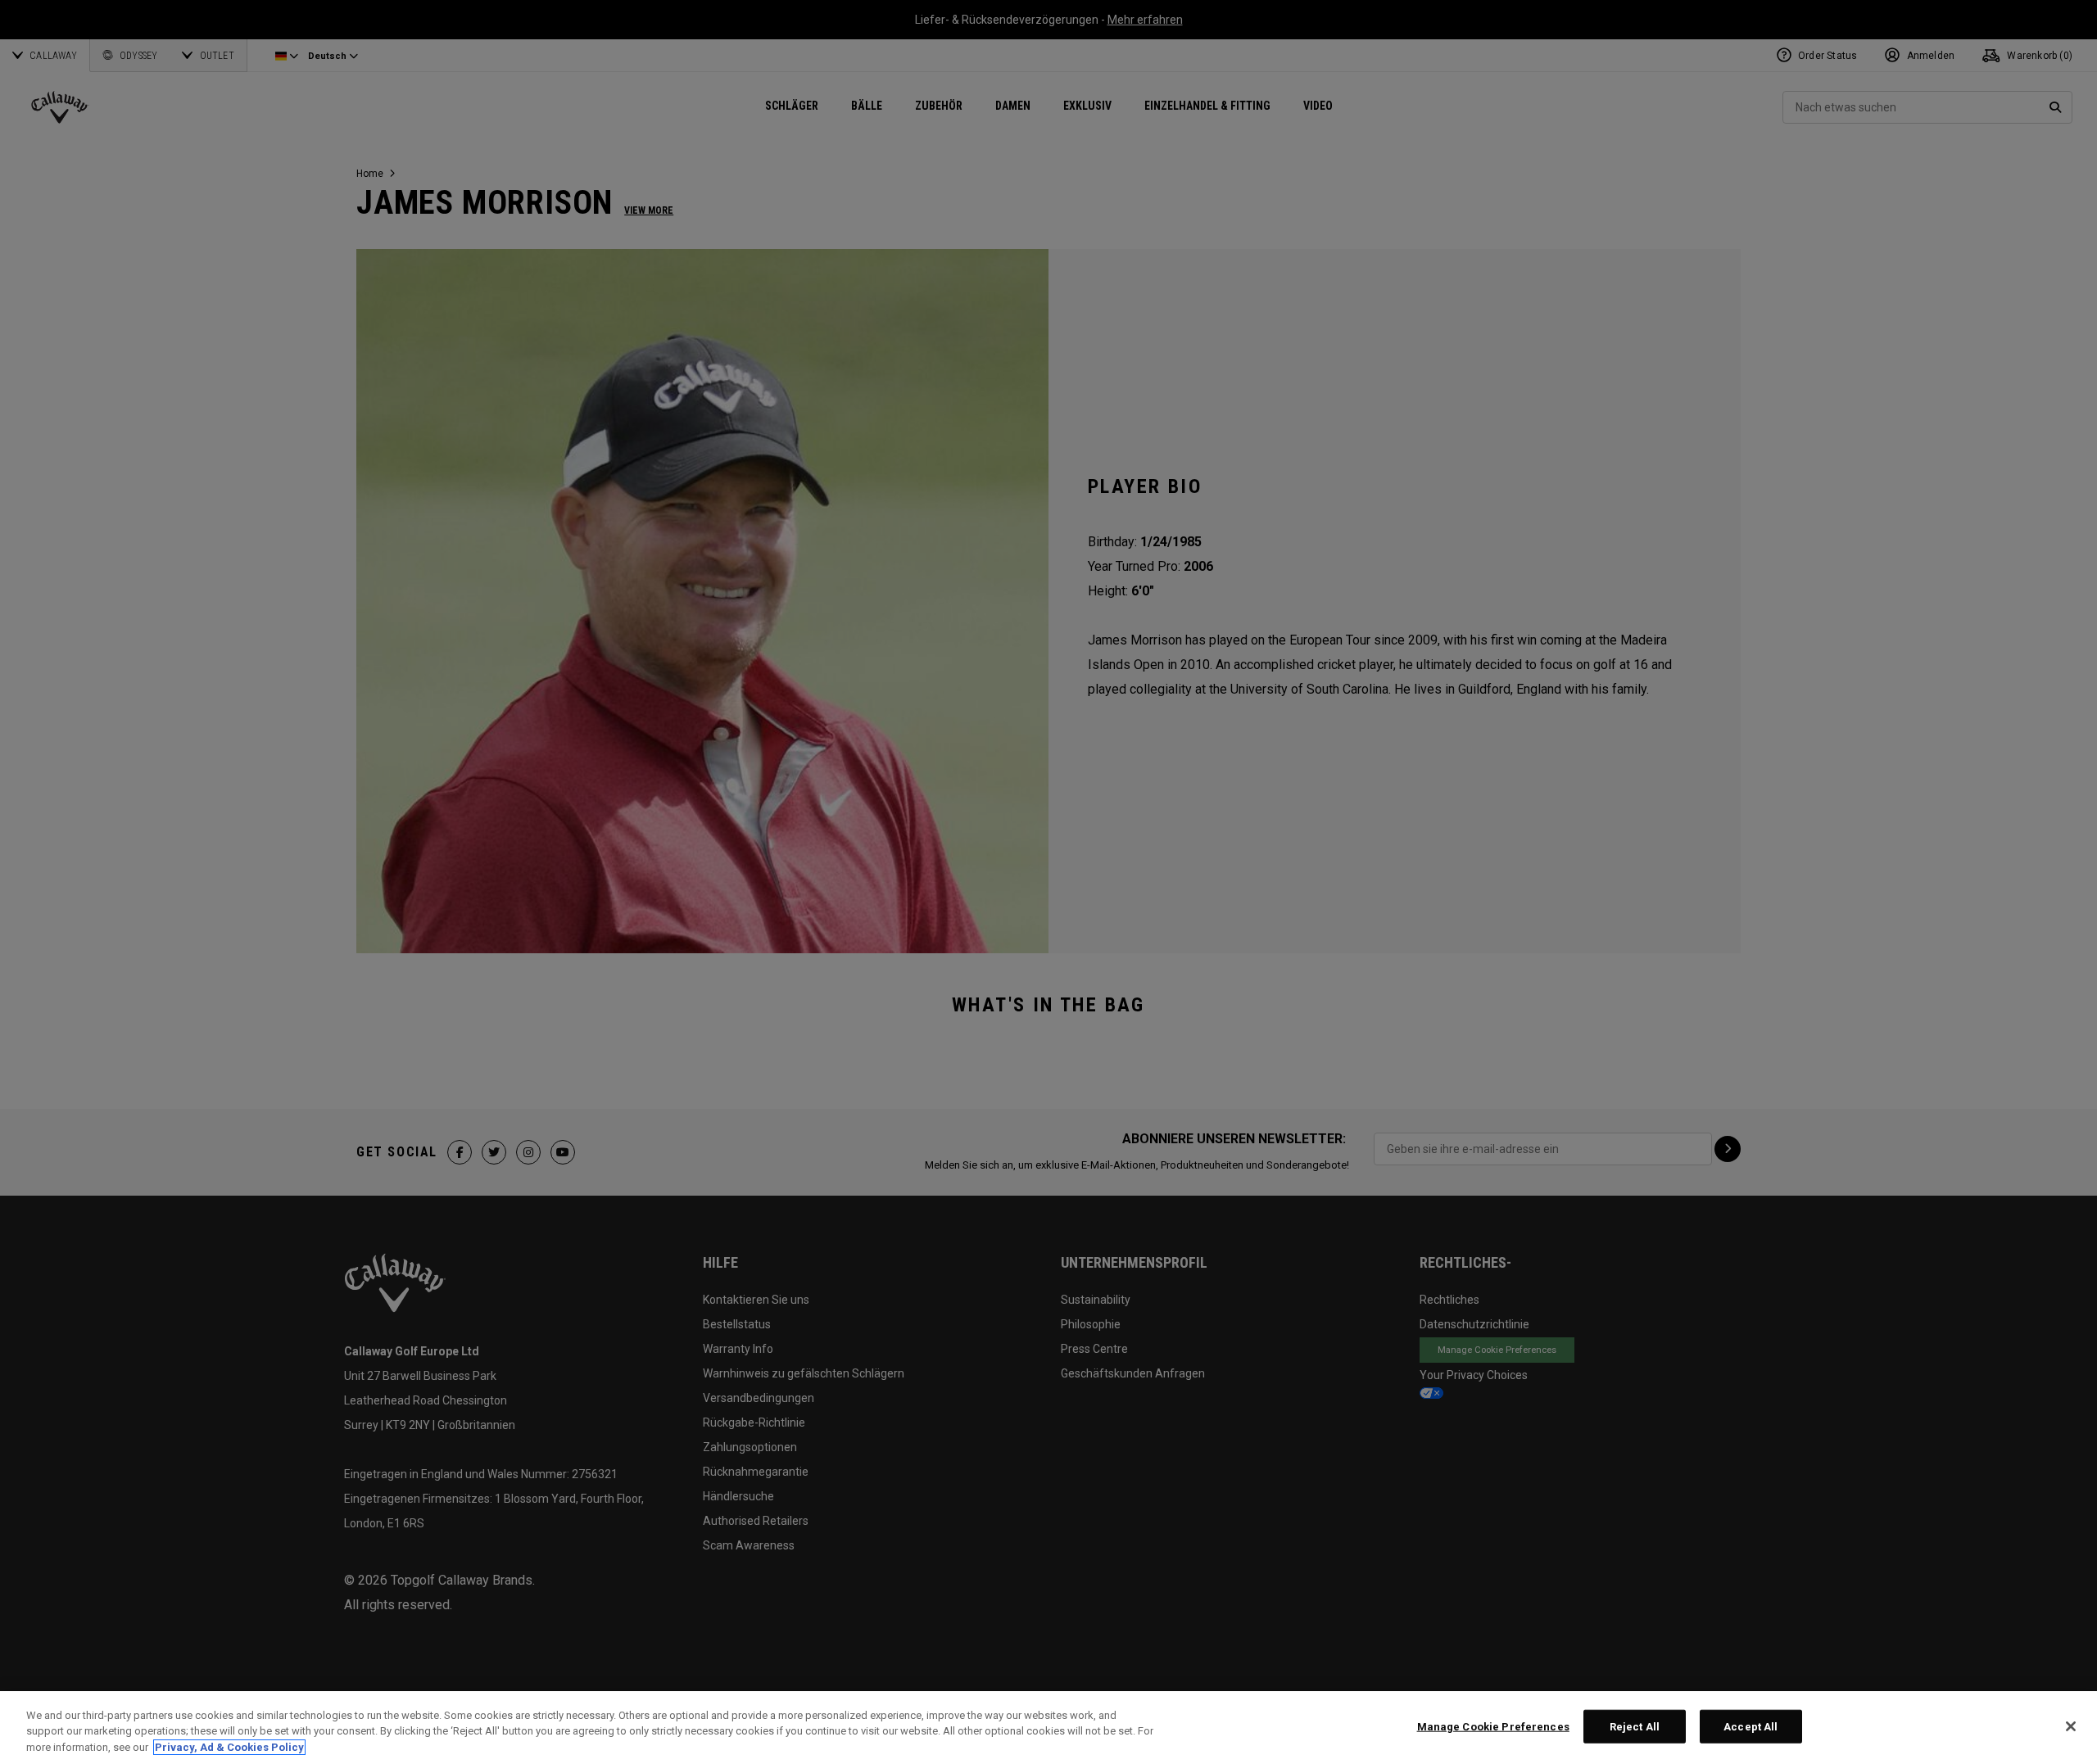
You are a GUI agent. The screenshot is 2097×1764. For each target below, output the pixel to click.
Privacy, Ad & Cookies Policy (229, 1747)
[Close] (2071, 1726)
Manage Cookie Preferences (1493, 1726)
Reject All (1635, 1726)
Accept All (1751, 1726)
